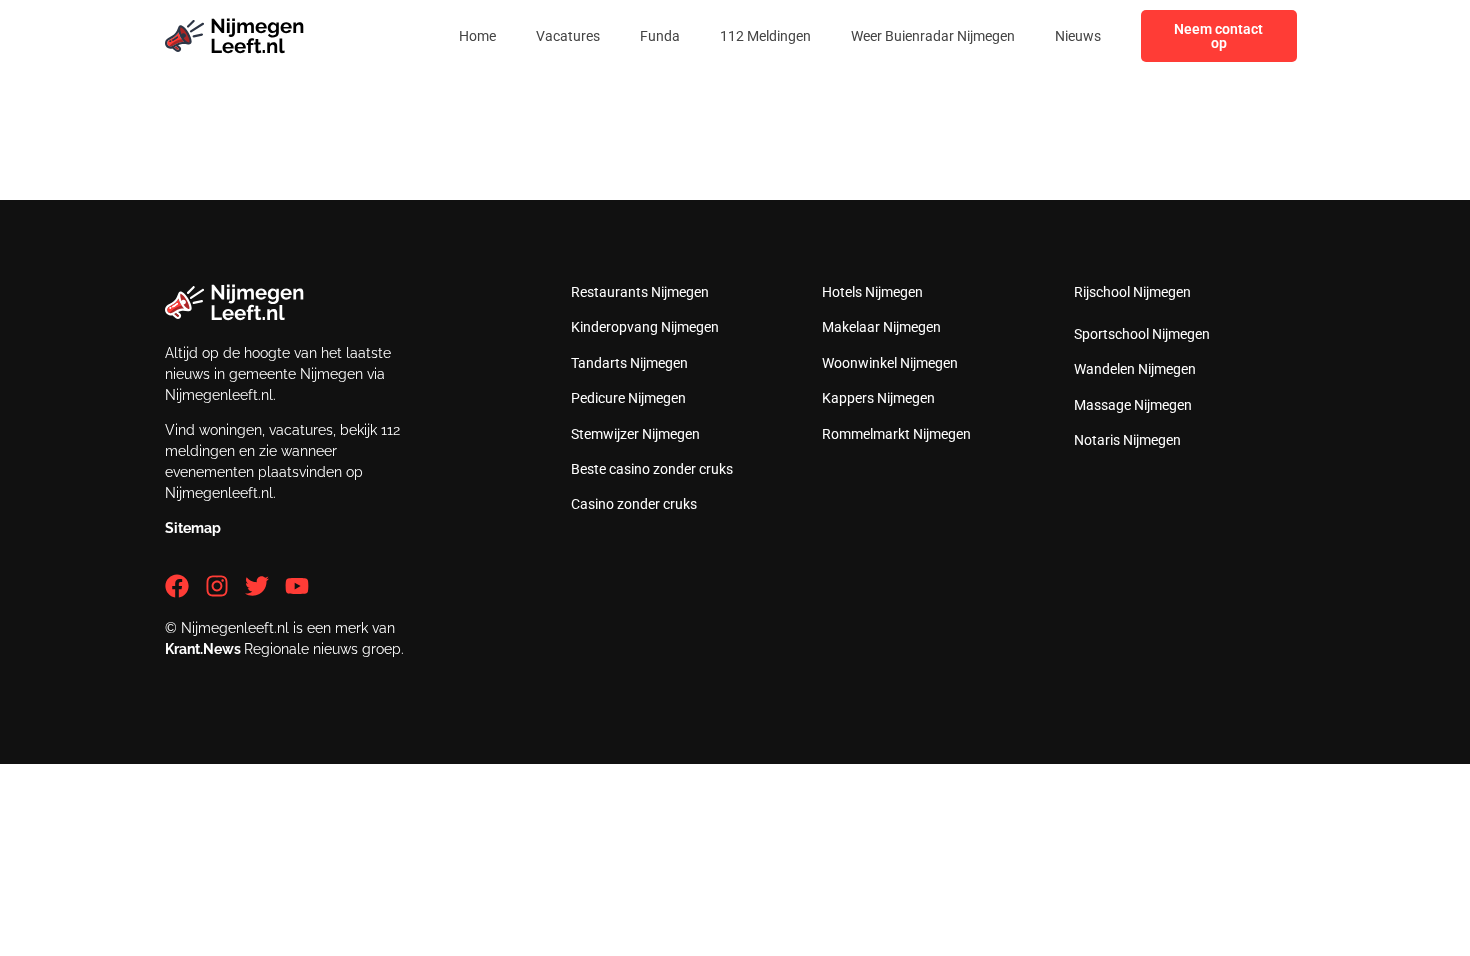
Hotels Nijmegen (872, 292)
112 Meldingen (765, 36)
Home (477, 36)
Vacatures (568, 36)
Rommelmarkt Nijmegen (896, 434)
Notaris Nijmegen (1127, 440)
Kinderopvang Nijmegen (645, 327)
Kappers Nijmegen (878, 398)
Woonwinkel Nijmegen (890, 363)
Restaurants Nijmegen (640, 292)
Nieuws (1078, 36)
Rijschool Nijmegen (1132, 292)
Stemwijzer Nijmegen (635, 434)
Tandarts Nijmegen (629, 363)
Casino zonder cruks (634, 504)
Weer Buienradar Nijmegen (933, 36)
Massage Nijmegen (1133, 405)
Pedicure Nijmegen (628, 398)
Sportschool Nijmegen (1142, 334)
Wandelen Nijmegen (1135, 369)
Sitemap (193, 528)
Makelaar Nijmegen (881, 327)
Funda (660, 36)
